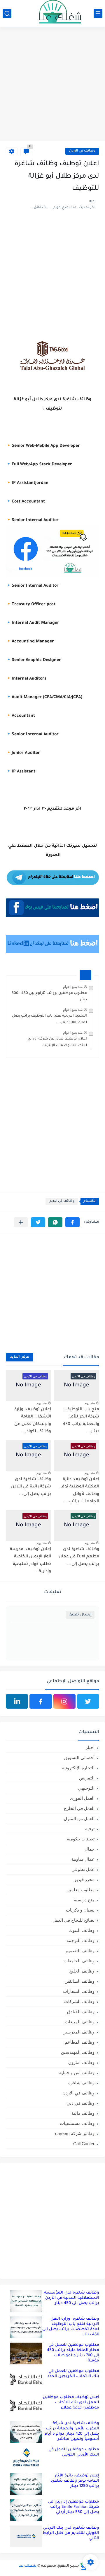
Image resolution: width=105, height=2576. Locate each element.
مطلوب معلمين (80, 1890)
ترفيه (90, 1829)
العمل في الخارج (79, 1808)
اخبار (90, 1747)
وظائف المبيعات (80, 2022)
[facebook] (41, 1701)
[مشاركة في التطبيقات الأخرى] (21, 1222)
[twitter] (88, 1701)
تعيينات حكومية (81, 1839)
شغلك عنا (27, 2566)
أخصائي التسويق (79, 1758)
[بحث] (7, 13)
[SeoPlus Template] (83, 2566)
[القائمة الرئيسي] (98, 13)
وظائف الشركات (79, 2001)
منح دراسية (84, 1900)
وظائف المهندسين (78, 2052)
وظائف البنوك (82, 1930)
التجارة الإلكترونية (78, 1768)
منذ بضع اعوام (73, 987)
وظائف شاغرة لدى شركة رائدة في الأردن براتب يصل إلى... (31, 1487)
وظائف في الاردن (82, 151)
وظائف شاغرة (81, 2083)
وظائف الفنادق (81, 2012)
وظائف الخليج (82, 1971)
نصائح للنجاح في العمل (73, 1920)
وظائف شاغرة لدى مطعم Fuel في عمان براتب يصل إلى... (79, 1557)
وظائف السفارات (79, 1991)
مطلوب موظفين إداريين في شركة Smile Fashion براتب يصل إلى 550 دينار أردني (74, 2507)
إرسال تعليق (80, 1615)
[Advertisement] (52, 85)
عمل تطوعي (83, 1869)
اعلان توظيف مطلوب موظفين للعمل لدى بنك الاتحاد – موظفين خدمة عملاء (71, 2403)
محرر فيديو (84, 1879)
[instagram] (64, 1701)
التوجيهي (86, 1788)
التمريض (87, 1778)
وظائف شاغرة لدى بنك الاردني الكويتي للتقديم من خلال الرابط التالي (71, 2533)
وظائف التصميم (80, 1951)
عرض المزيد (20, 1357)
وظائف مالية (83, 2113)
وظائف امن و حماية (77, 2072)
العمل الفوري (82, 1798)
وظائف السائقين (79, 1981)
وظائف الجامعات (79, 1961)
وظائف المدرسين (78, 2032)
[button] (72, 1222)
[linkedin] (17, 1701)
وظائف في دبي (80, 2103)
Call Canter (84, 2144)
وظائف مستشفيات (77, 2123)
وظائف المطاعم (80, 2042)
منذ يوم (90, 1403)
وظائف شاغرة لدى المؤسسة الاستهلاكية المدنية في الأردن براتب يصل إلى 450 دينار (72, 2298)
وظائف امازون (81, 2062)
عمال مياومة (83, 1859)
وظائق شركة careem (75, 2133)
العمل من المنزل (79, 1818)
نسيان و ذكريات (80, 1910)
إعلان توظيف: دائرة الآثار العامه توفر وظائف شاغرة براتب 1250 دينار (75, 2481)
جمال (90, 1849)
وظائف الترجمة (80, 1940)
